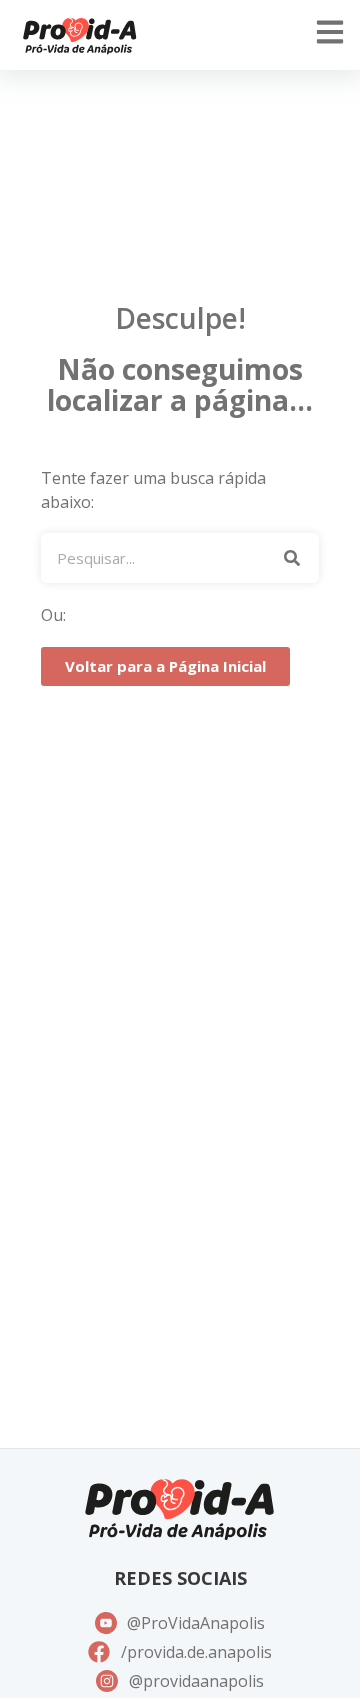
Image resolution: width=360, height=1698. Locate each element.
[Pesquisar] (291, 558)
